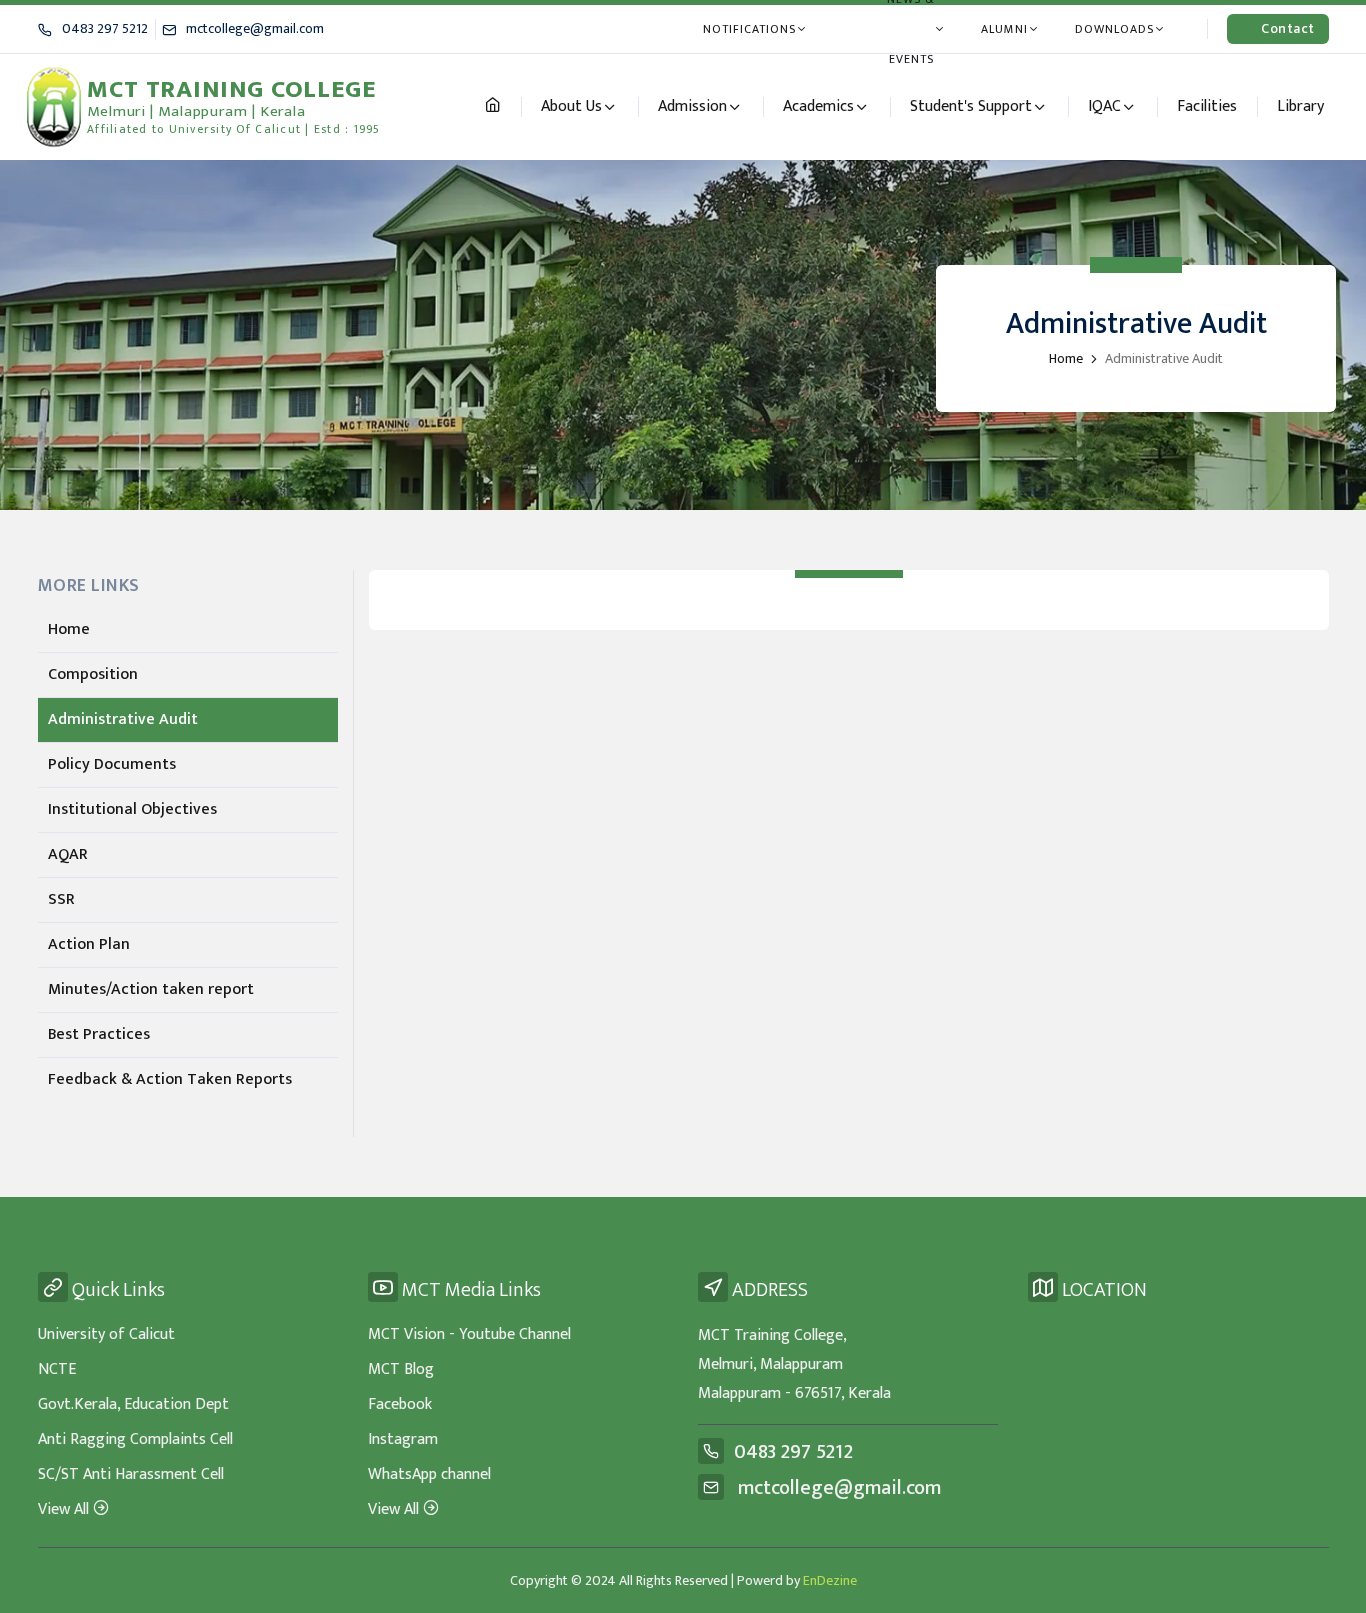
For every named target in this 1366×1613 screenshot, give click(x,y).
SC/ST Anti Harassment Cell (131, 1474)
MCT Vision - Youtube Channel (469, 1334)
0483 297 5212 (105, 29)
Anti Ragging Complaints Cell (135, 1439)
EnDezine (830, 1580)
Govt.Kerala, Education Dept (133, 1404)
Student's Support (971, 106)
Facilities (1207, 106)
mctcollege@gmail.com (255, 29)
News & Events (910, 29)
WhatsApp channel (429, 1474)
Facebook (400, 1404)
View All (63, 1509)
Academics (818, 106)
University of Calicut (106, 1334)
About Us (571, 106)
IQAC (1104, 106)
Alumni (1004, 29)
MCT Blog (401, 1369)
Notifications (749, 29)
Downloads (1114, 29)
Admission (692, 106)
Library (1300, 106)
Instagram (403, 1439)
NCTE (57, 1369)
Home (1066, 358)
